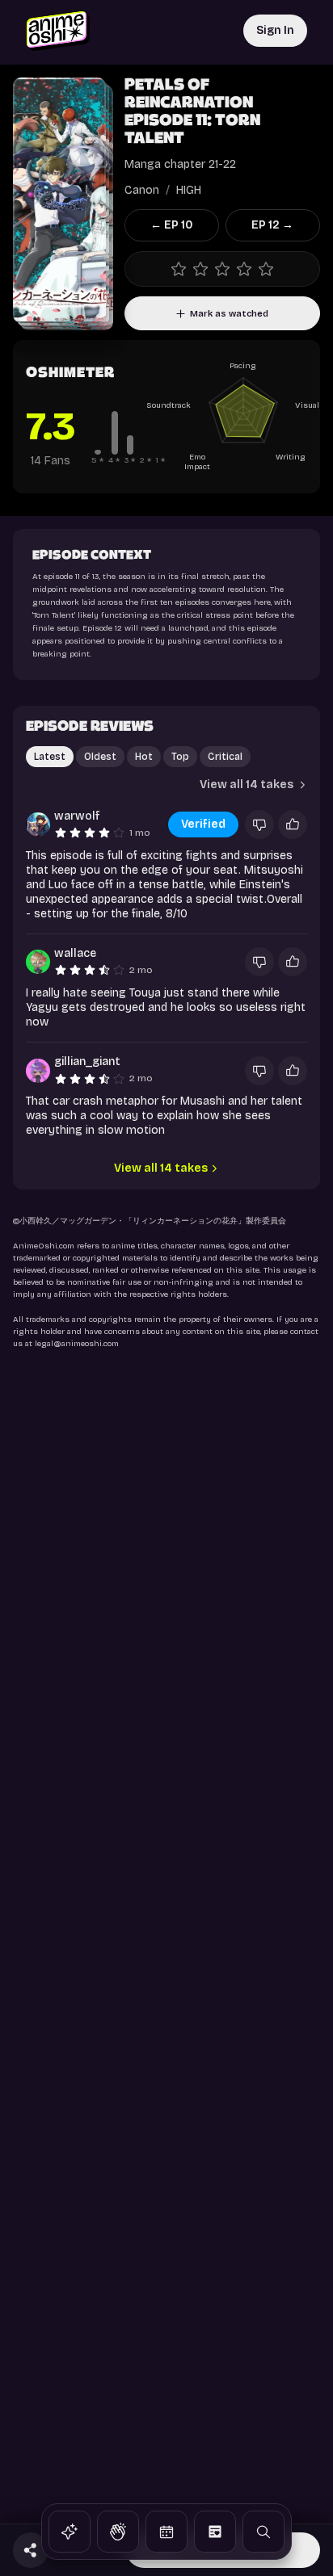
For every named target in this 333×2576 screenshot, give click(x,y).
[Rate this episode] (222, 269)
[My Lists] (215, 2532)
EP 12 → (272, 225)
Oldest (100, 757)
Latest (50, 757)
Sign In (275, 30)
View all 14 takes (247, 785)
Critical (225, 757)
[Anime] (70, 2532)
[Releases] (166, 2532)
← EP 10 (172, 225)
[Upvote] (293, 824)
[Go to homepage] (58, 31)
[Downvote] (259, 824)
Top (180, 757)
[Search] (263, 2532)
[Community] (118, 2532)
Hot (144, 757)
